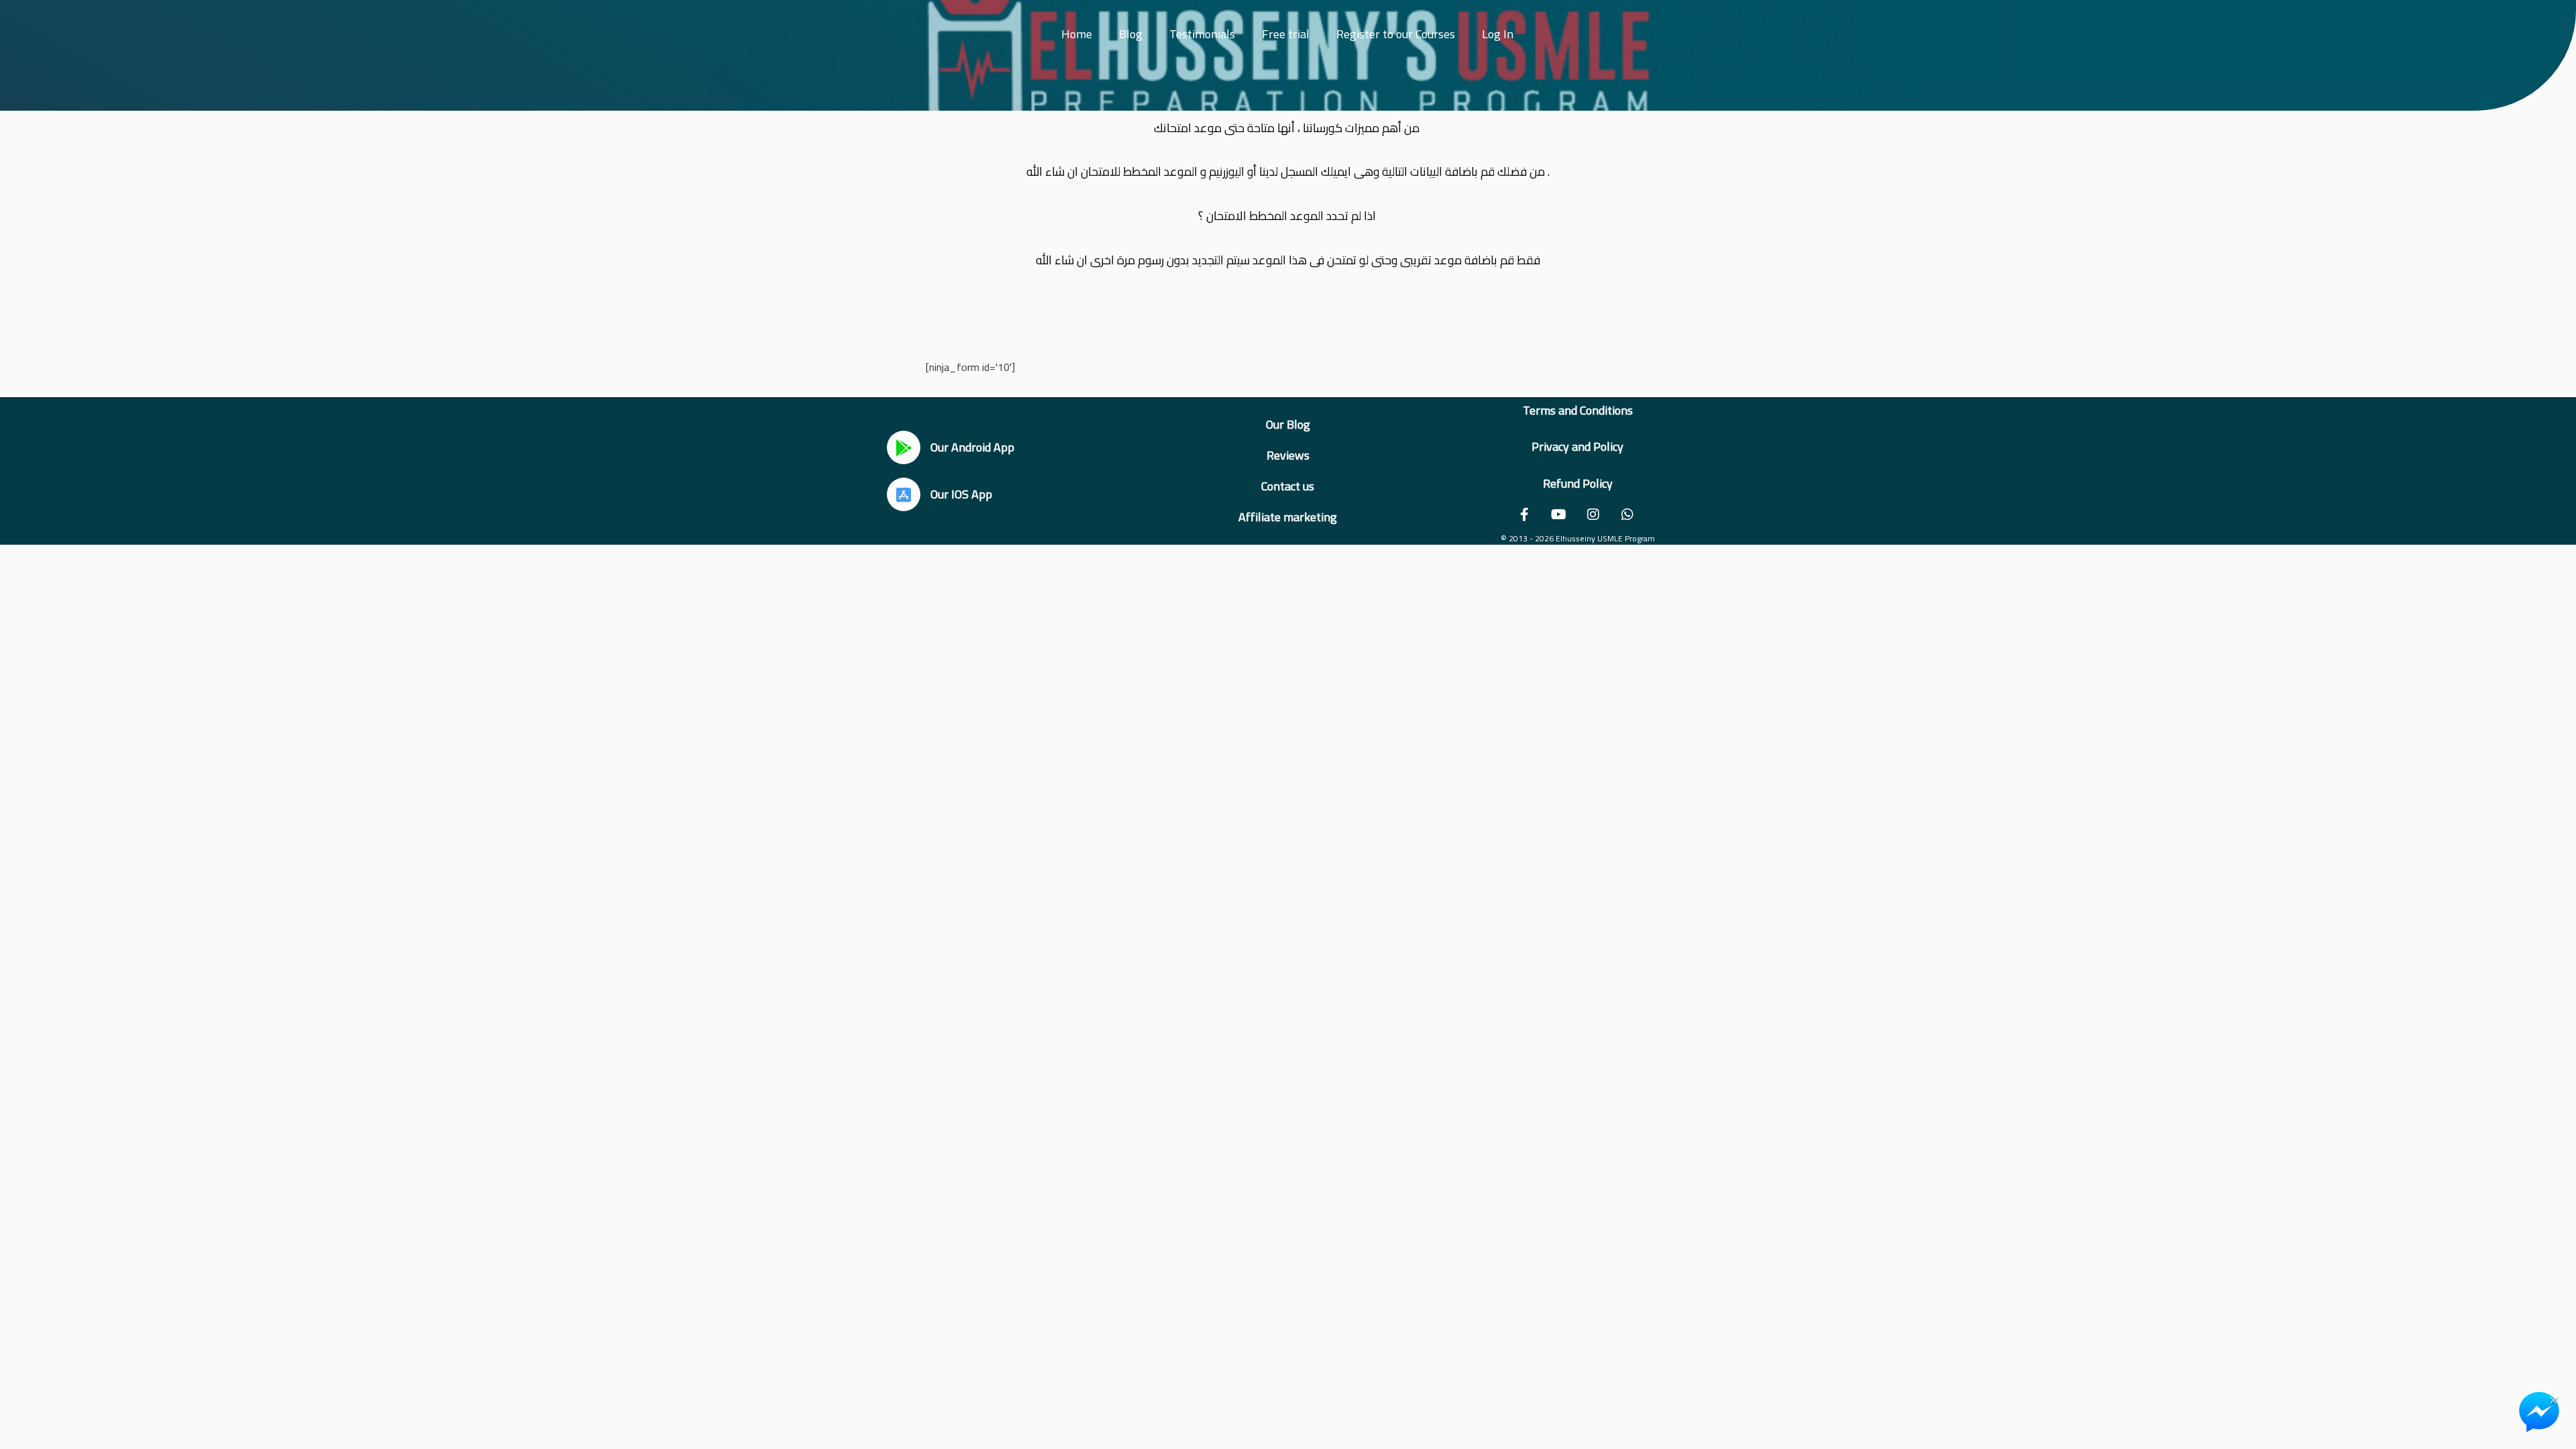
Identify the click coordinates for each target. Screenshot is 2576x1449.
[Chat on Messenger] (2539, 1412)
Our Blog (1288, 424)
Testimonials (1202, 34)
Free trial (1286, 34)
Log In (1498, 34)
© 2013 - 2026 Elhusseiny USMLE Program (1578, 538)
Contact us (1288, 486)
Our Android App (972, 447)
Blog (1131, 34)
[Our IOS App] (904, 494)
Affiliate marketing (1288, 517)
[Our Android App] (904, 447)
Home (1077, 34)
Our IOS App (961, 494)
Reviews (1288, 455)
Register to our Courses (1396, 34)
